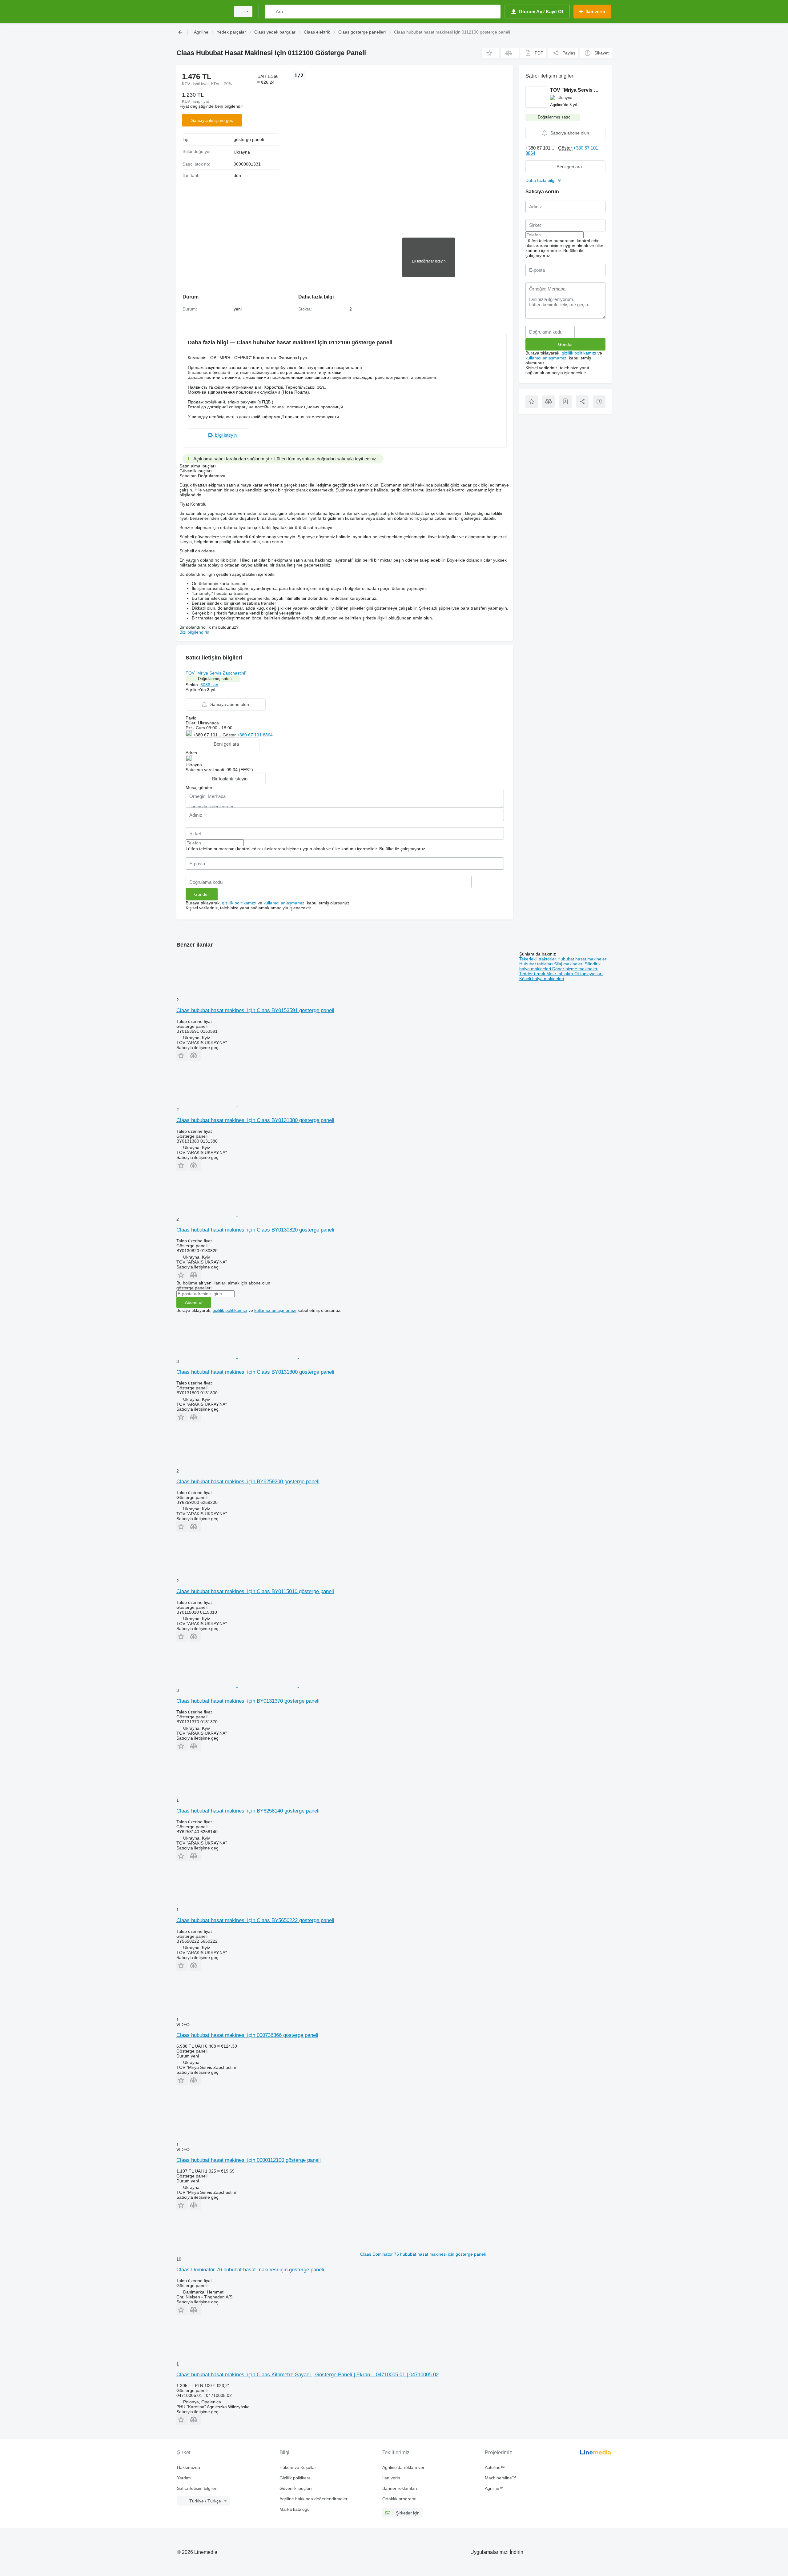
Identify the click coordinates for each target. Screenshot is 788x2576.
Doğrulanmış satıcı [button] (215, 679)
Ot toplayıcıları (589, 974)
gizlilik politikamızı (239, 903)
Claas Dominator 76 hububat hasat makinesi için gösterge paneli (250, 2270)
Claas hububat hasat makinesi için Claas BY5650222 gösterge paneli (255, 1920)
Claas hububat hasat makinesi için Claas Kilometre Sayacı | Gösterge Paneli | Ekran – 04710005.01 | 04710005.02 (308, 2375)
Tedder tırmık (533, 974)
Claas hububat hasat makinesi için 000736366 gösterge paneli (247, 2035)
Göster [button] (230, 735)
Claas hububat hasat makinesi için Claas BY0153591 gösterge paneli (255, 1010)
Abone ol (194, 1302)
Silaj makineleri (569, 964)
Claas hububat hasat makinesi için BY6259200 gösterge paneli (248, 1482)
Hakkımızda (189, 2467)
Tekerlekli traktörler (538, 959)
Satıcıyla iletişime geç (212, 120)
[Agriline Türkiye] (202, 12)
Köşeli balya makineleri (542, 979)
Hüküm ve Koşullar (298, 2467)
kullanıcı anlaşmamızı (285, 903)
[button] (490, 53)
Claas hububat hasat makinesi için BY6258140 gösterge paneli (248, 1811)
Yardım (184, 2478)
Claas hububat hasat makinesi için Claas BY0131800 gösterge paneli (255, 1372)
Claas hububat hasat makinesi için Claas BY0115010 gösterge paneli (255, 1591)
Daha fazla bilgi (540, 180)
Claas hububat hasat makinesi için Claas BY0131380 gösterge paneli (255, 1120)
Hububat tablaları (537, 964)
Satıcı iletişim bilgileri (197, 2488)
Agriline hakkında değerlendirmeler (314, 2499)
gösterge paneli (249, 139)
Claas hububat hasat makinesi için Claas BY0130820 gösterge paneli (255, 1230)
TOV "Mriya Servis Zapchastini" (216, 673)
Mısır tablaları (560, 974)
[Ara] (271, 12)
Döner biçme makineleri (575, 969)
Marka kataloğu (295, 2509)
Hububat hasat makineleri (582, 959)
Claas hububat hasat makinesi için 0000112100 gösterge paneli (249, 2160)
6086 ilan (209, 685)
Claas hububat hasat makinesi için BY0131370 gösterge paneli (248, 1701)
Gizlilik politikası (295, 2478)
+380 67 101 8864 (255, 735)
